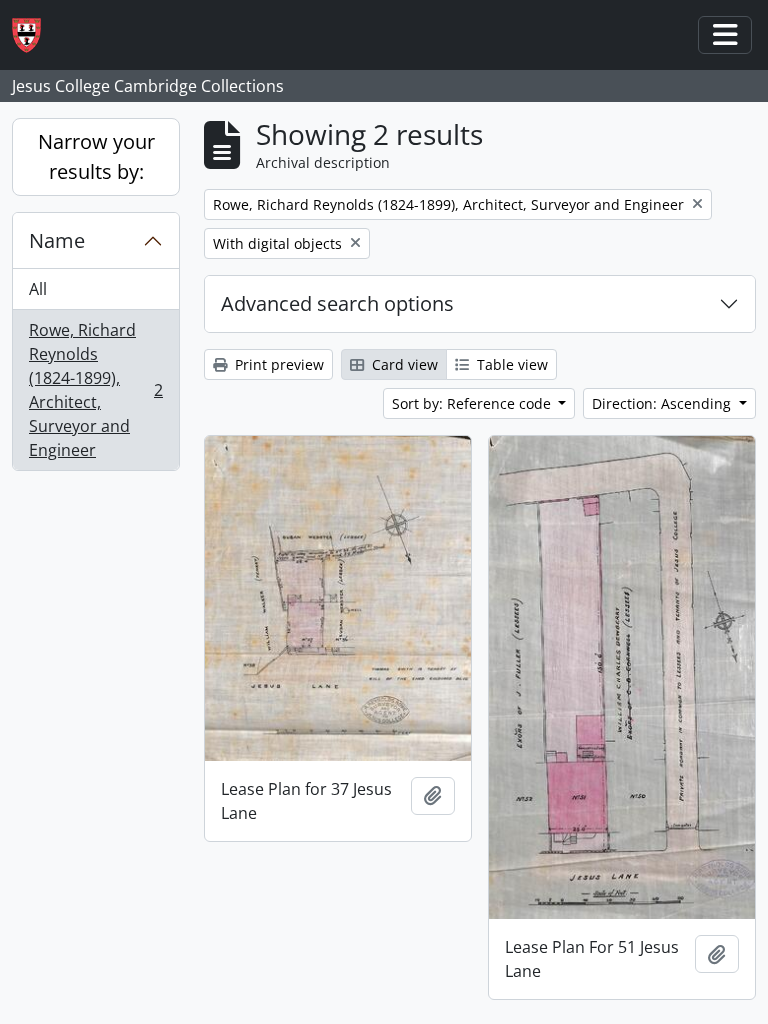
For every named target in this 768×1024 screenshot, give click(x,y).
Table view (510, 364)
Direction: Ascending (663, 403)
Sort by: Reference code (473, 403)
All (38, 289)
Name (57, 240)
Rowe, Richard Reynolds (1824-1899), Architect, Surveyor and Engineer (95, 390)
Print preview (277, 364)
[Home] (34, 35)
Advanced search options (337, 303)
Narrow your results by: (96, 156)
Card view (403, 364)
